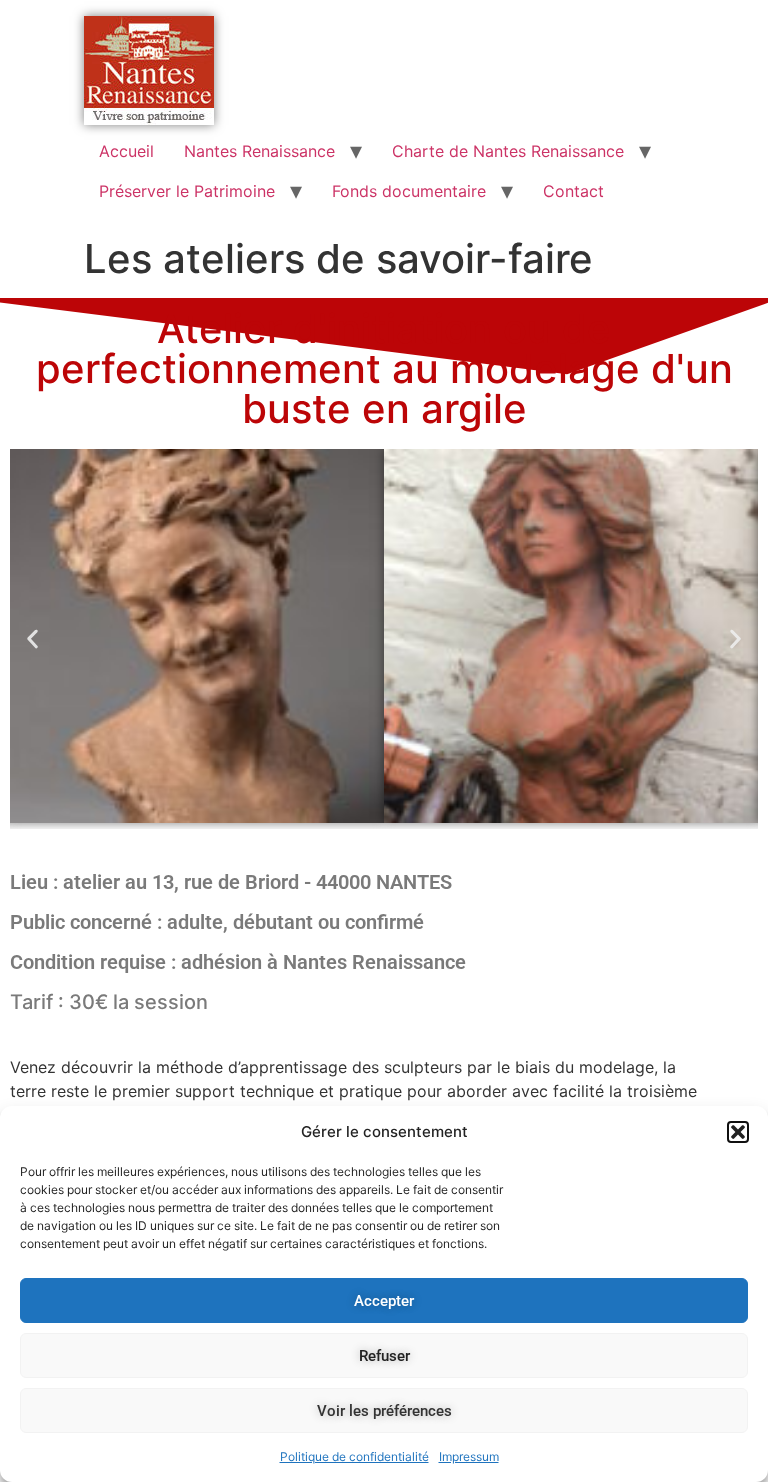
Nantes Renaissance (259, 151)
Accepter (384, 1301)
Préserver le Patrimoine (187, 191)
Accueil (126, 151)
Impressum (469, 1456)
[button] (738, 1132)
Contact (573, 191)
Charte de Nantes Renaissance (508, 151)
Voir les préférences (384, 1411)
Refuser (384, 1356)
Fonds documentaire (409, 191)
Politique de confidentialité (354, 1456)
